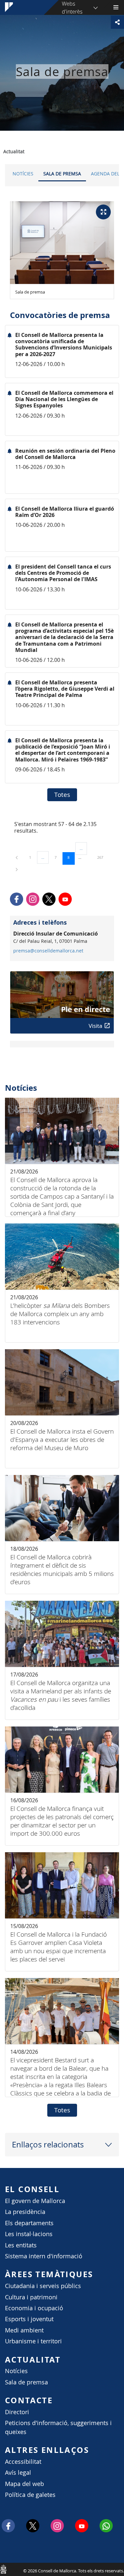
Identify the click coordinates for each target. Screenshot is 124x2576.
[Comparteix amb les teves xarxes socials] (117, 22)
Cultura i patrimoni (31, 2297)
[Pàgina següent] (17, 869)
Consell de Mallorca (3, 2569)
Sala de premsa (62, 174)
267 (103, 857)
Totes (62, 795)
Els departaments (29, 2223)
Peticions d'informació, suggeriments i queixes (58, 2427)
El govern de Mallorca (35, 2201)
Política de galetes (30, 2495)
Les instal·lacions (29, 2234)
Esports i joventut (29, 2319)
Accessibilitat (23, 2462)
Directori (17, 2412)
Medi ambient (24, 2330)
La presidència (25, 2212)
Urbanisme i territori (33, 2341)
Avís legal (18, 2473)
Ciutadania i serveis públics (43, 2286)
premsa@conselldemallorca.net (48, 951)
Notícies (23, 174)
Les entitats (21, 2245)
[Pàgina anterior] (17, 857)
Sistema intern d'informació (44, 2256)
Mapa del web (24, 2484)
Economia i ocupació (34, 2308)
